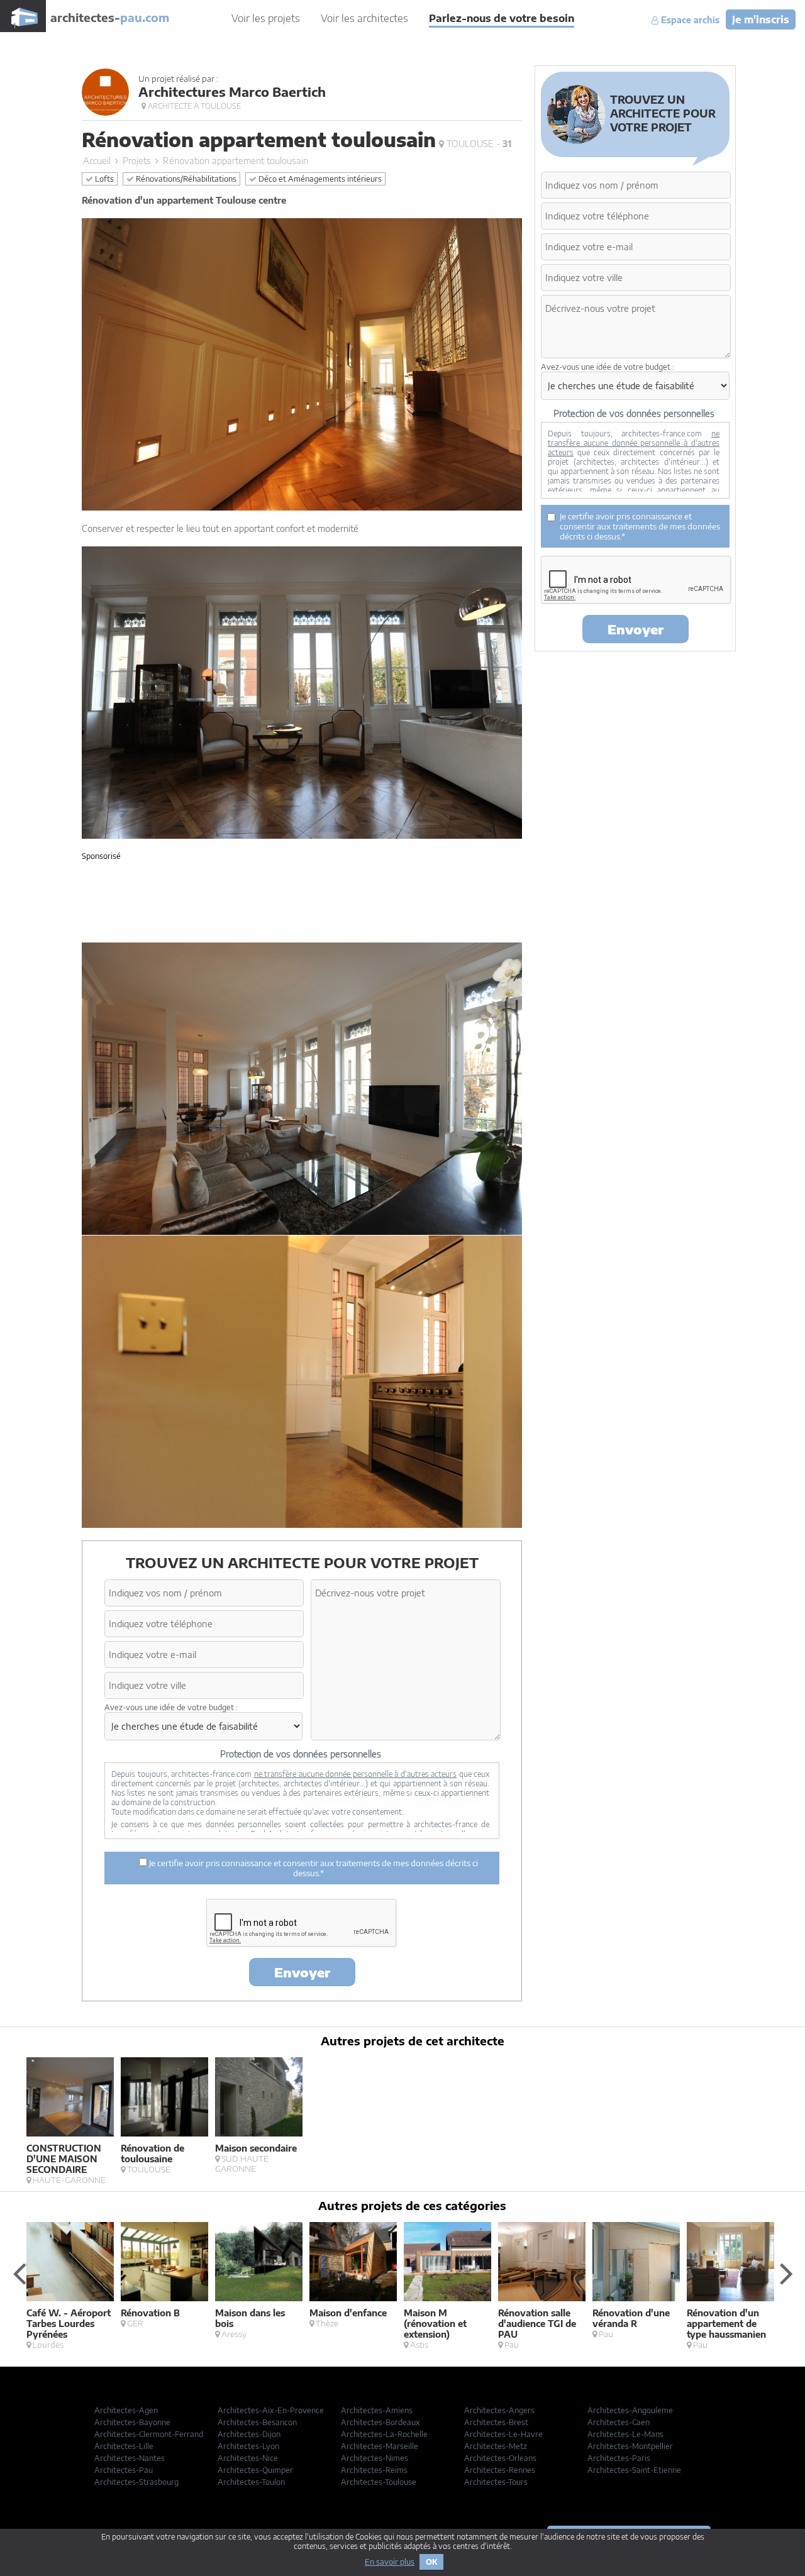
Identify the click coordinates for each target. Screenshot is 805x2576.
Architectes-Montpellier (630, 2446)
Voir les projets (266, 18)
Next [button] (786, 2273)
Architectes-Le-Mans (625, 2434)
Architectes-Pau (124, 2470)
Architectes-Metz (496, 2446)
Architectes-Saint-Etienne (634, 2470)
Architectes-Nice (248, 2458)
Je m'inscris (761, 19)
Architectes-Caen (619, 2422)
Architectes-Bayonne (132, 2422)
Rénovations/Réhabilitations (185, 179)
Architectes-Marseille (380, 2446)
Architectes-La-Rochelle (384, 2434)
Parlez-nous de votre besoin (502, 18)
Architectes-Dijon (249, 2434)
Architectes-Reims (374, 2470)
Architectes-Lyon (248, 2446)
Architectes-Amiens (377, 2410)
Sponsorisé (101, 856)
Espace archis (689, 20)
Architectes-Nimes (375, 2458)
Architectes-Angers (499, 2410)
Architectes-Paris (619, 2458)
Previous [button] (19, 2273)
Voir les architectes (364, 18)
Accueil (97, 161)
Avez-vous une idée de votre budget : (171, 1707)
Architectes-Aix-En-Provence (271, 2410)
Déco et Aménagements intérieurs (319, 179)
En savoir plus (390, 2562)
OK (431, 2562)
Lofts (103, 179)
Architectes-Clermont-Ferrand (149, 2434)
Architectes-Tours (496, 2482)
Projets (137, 161)
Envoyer (302, 1972)
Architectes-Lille (124, 2446)
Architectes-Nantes (130, 2458)
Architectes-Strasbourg (136, 2482)
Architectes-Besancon (257, 2422)
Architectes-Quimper (255, 2470)
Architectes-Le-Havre (503, 2434)
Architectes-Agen (126, 2410)
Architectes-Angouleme (630, 2410)
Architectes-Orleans (500, 2458)
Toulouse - (478, 144)
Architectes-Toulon (251, 2482)
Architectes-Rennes (500, 2470)
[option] (74, 2121)
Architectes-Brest (496, 2422)
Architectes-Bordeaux (380, 2422)
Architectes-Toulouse (379, 2482)
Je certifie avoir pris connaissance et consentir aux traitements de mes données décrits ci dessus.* (313, 1868)
